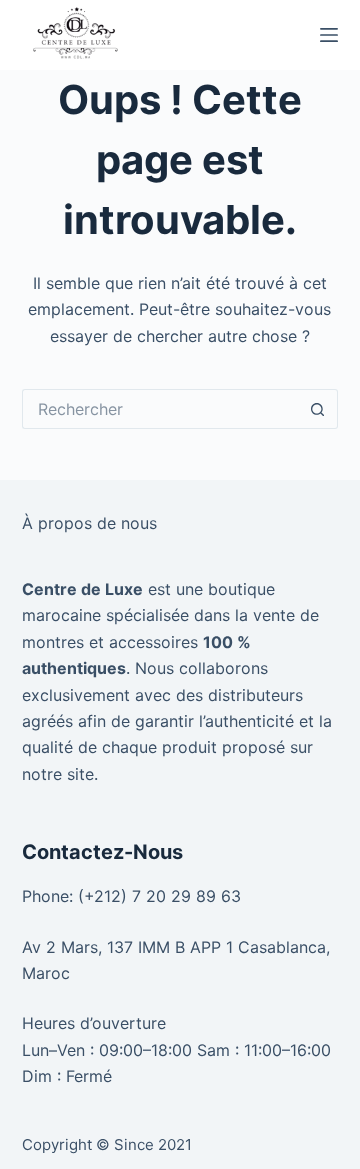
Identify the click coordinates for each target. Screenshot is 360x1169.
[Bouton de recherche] (318, 409)
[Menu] (329, 35)
